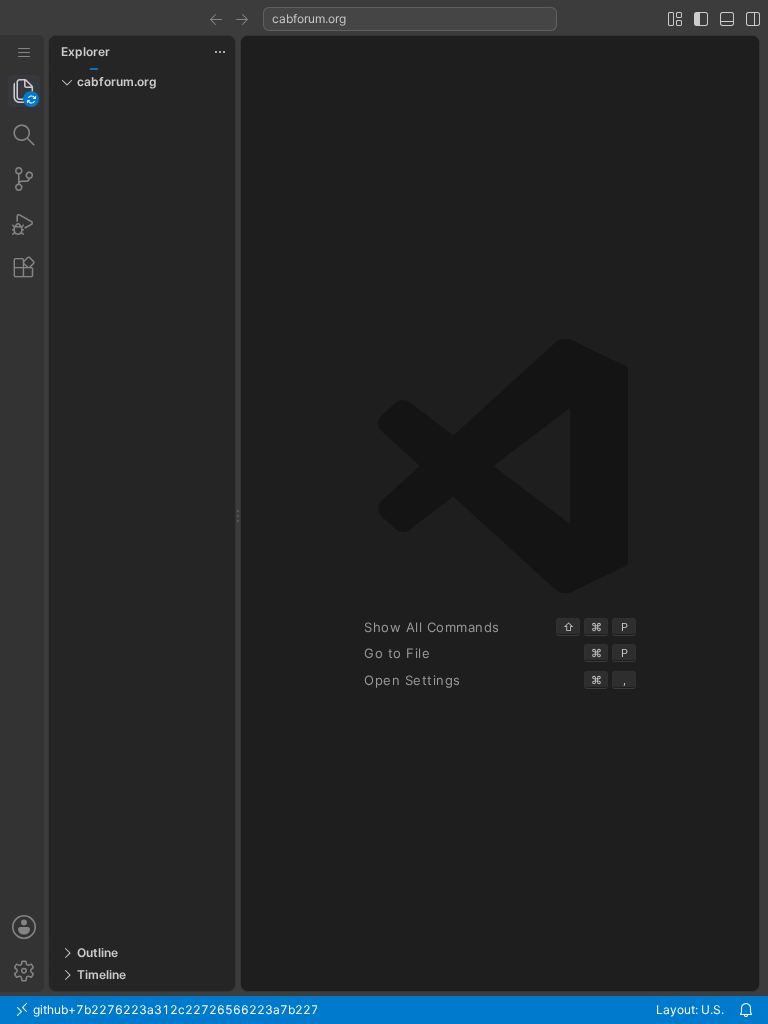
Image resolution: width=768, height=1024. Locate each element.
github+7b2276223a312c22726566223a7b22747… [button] (173, 1009)
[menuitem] (24, 52)
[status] (384, 1010)
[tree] (142, 519)
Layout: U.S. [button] (690, 1009)
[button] (216, 19)
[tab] (24, 91)
